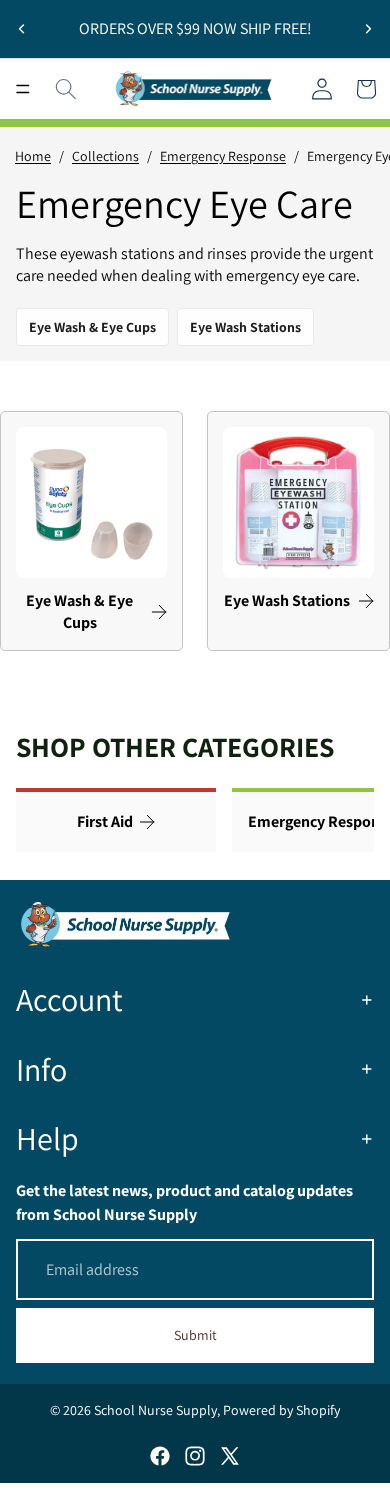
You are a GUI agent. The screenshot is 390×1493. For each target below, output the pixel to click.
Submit (195, 1335)
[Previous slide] (22, 29)
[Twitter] (230, 1456)
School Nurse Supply (155, 1410)
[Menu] (23, 89)
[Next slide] (368, 29)
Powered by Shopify (281, 1410)
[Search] (66, 89)
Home (33, 156)
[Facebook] (160, 1456)
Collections (105, 156)
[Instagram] (195, 1456)
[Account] (322, 89)
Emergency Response (223, 156)
